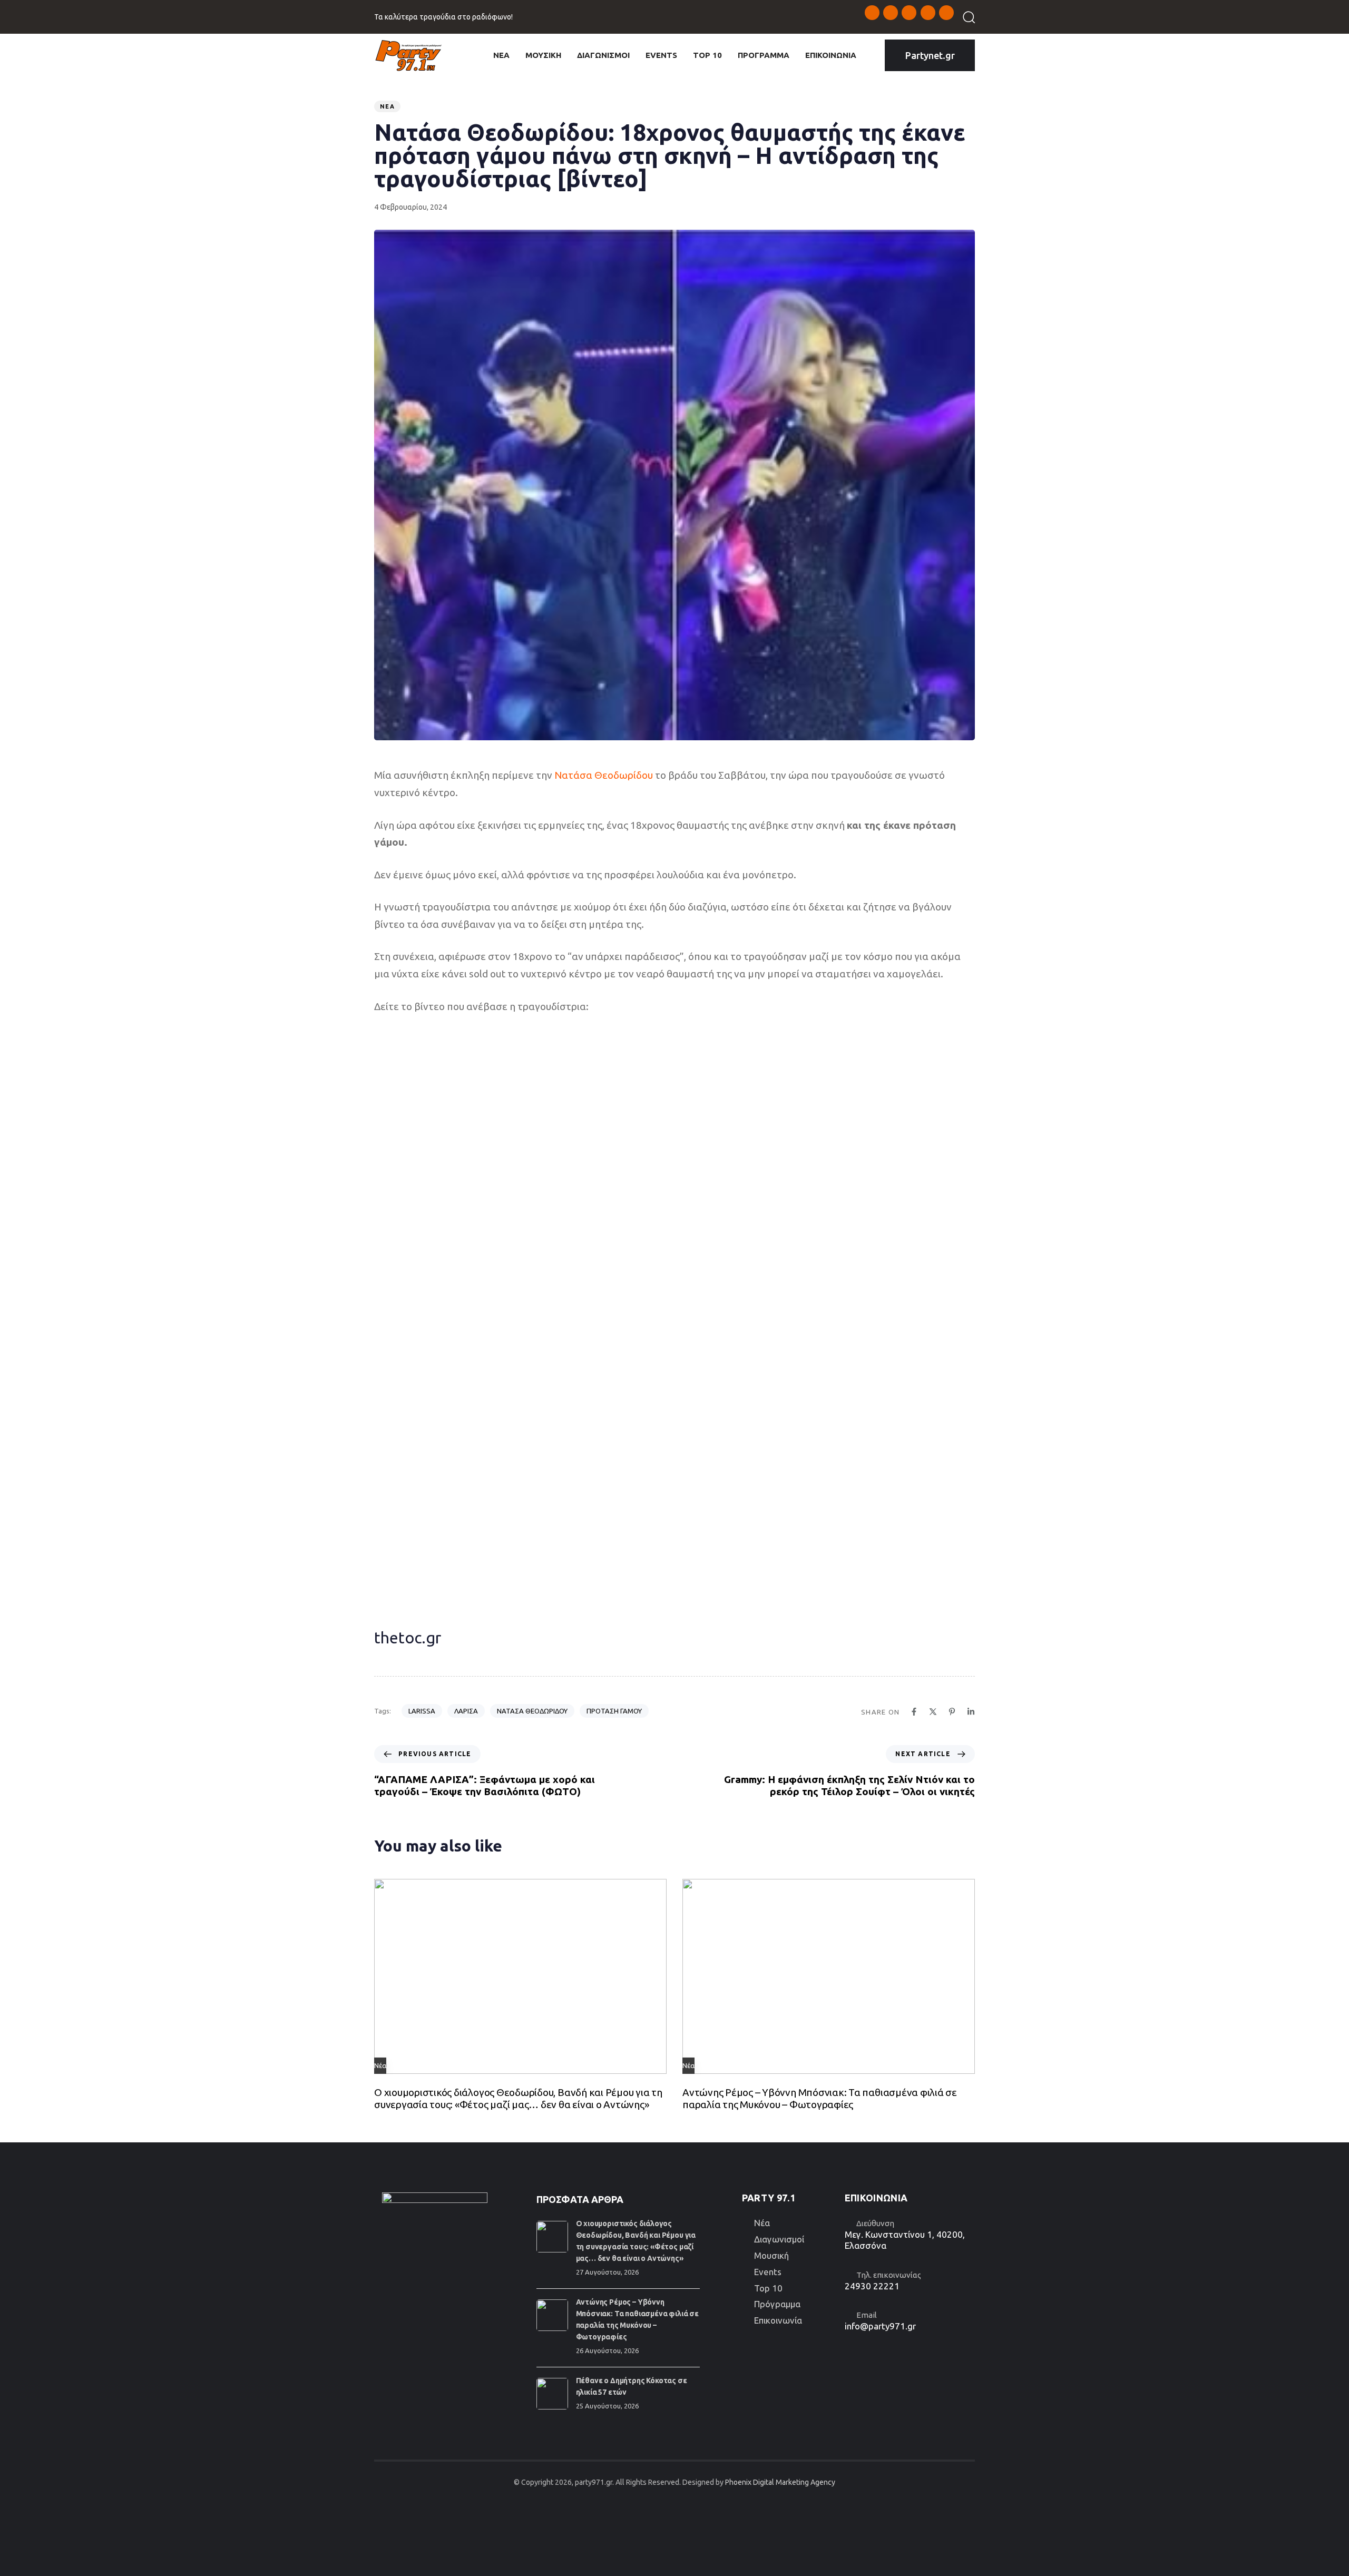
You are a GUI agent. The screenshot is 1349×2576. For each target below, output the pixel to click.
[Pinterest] (952, 1712)
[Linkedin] (971, 1712)
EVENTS (661, 55)
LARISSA (422, 1711)
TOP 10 (707, 55)
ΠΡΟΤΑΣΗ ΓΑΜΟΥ (614, 1711)
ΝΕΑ (501, 55)
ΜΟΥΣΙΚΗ (543, 55)
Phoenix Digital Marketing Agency (780, 2482)
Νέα (387, 106)
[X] (933, 1712)
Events (768, 2272)
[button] (965, 17)
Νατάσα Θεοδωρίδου (604, 775)
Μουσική (771, 2255)
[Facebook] (914, 1712)
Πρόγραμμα (777, 2304)
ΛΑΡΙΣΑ (466, 1711)
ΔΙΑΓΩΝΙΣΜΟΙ (603, 55)
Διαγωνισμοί (779, 2239)
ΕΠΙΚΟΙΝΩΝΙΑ (831, 55)
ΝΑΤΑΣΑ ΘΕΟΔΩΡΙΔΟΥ (532, 1711)
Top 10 (768, 2288)
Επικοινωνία (778, 2320)
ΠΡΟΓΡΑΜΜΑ (764, 55)
